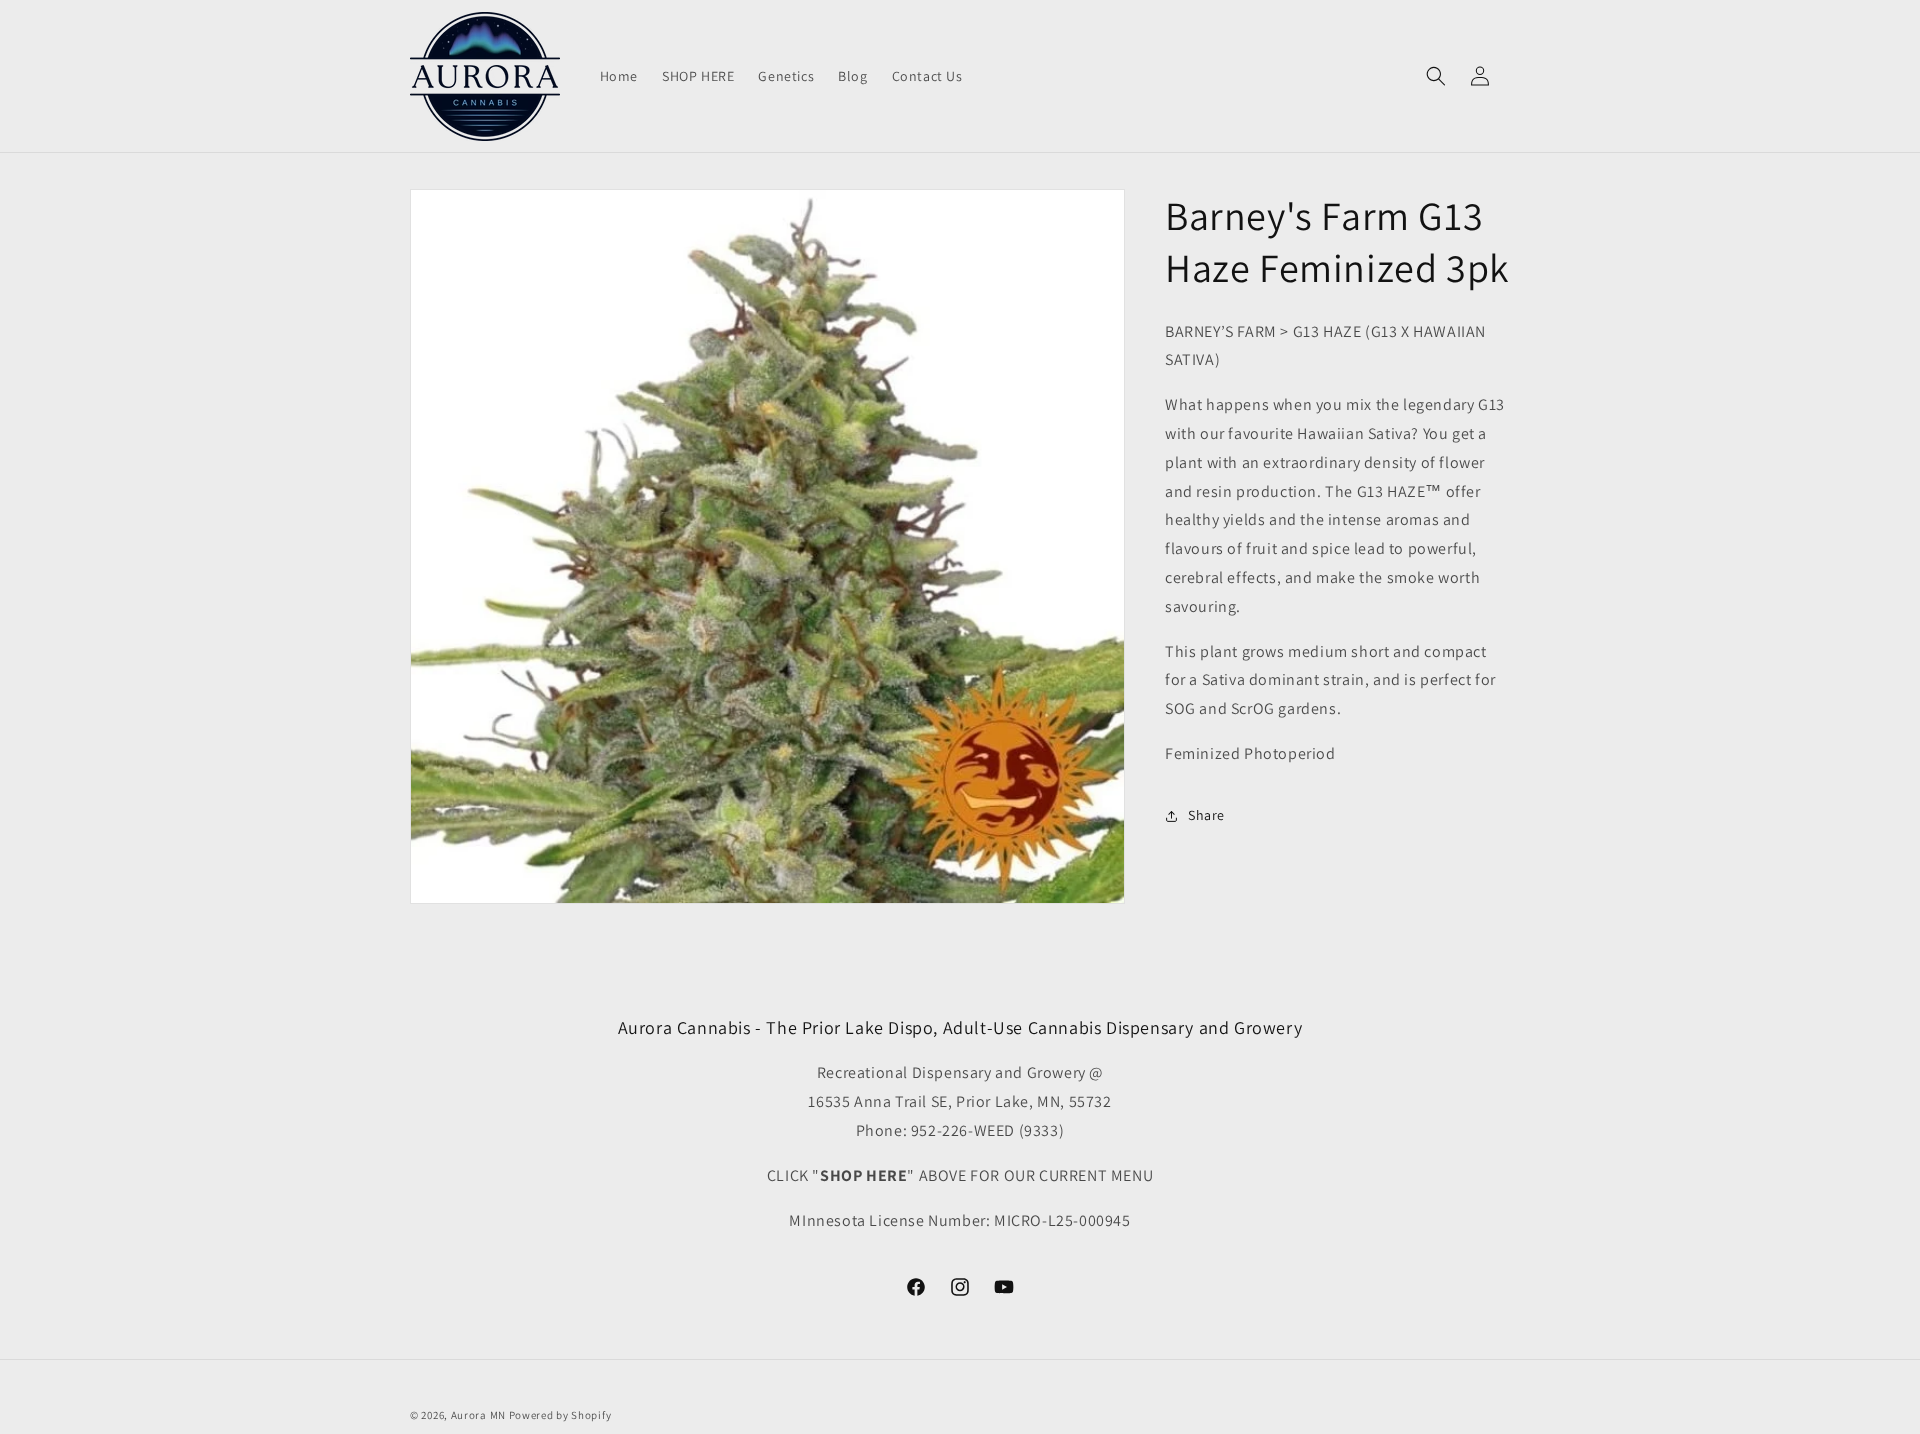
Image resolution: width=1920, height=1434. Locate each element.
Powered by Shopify (560, 1415)
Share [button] (1206, 816)
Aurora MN (478, 1415)
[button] (1436, 76)
